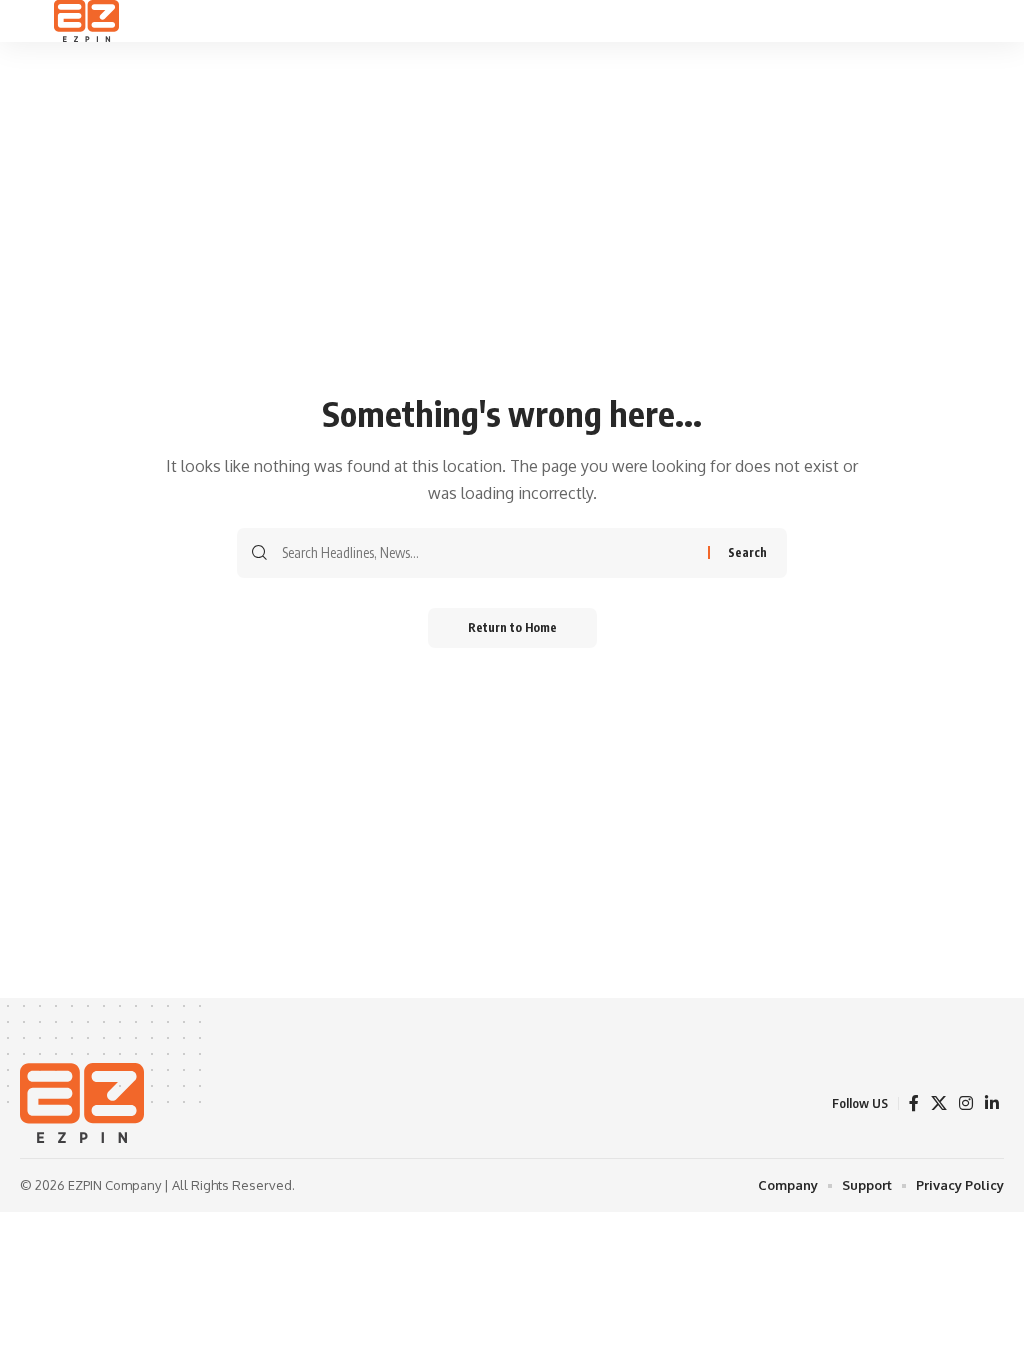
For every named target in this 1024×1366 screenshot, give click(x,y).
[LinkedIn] (992, 1103)
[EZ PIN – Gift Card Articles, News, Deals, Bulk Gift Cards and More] (82, 1103)
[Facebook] (914, 1103)
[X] (939, 1103)
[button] (37, 21)
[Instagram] (966, 1103)
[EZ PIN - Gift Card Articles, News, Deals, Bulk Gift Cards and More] (86, 21)
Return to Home (512, 627)
